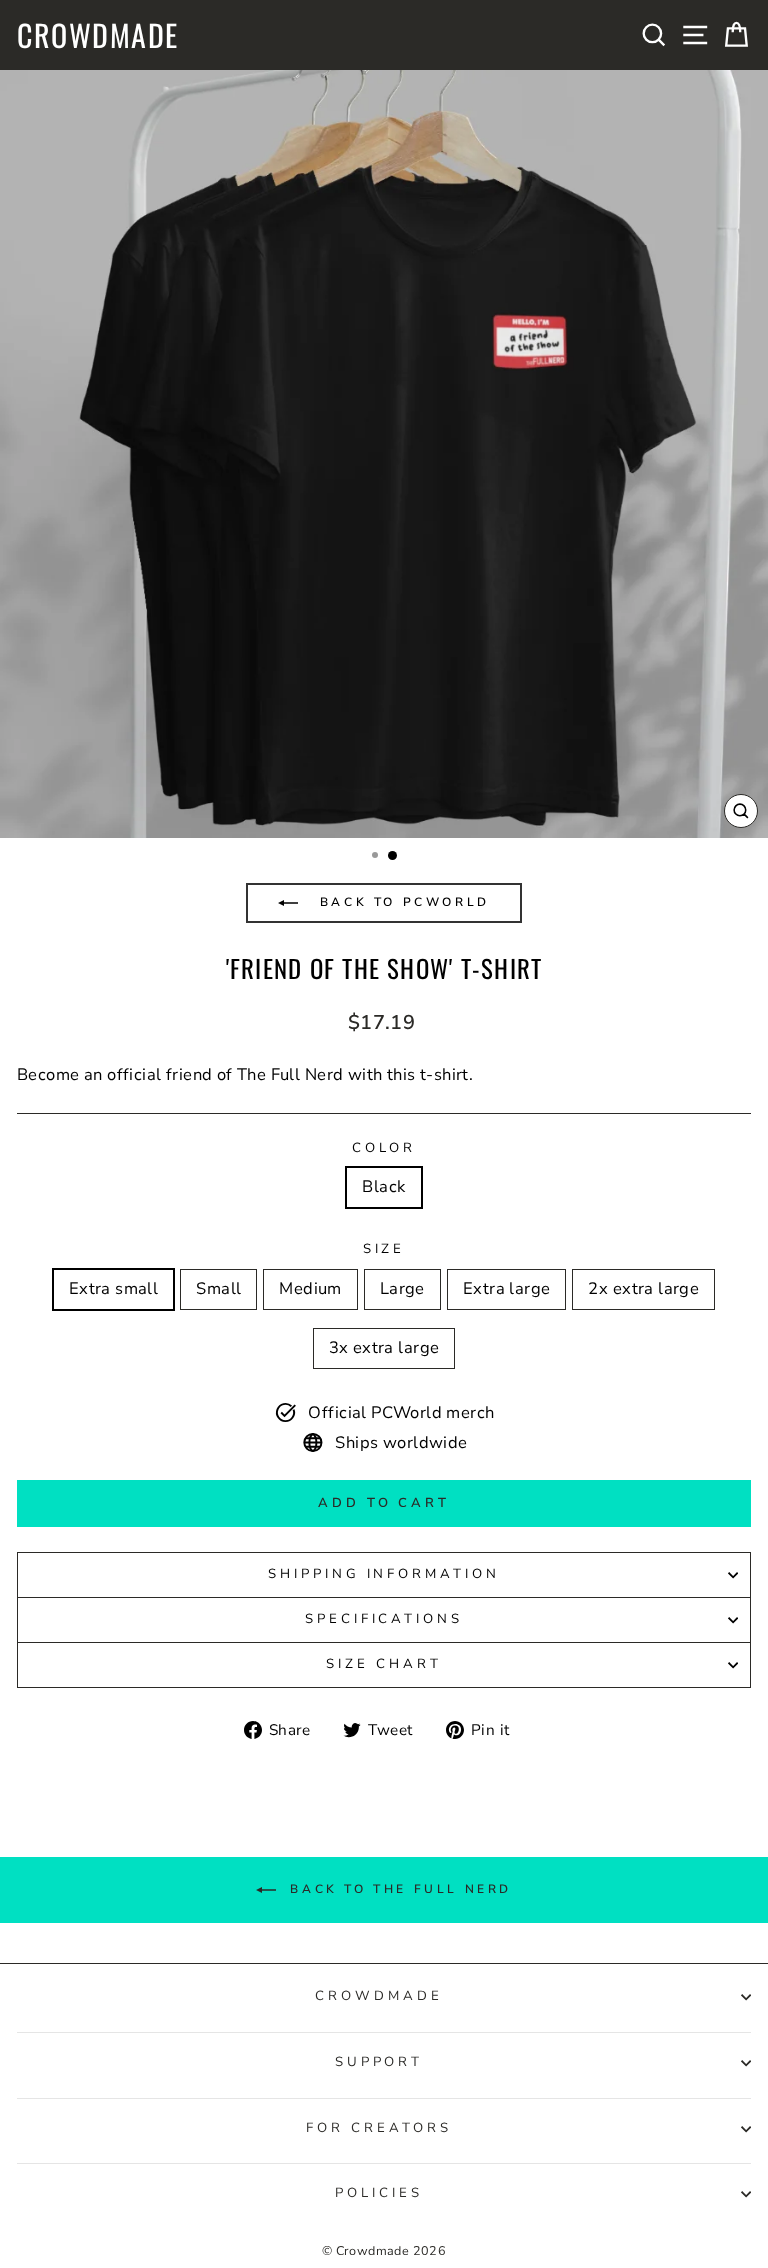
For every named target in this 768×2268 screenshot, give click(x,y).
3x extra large (384, 1347)
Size (384, 1249)
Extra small (114, 1288)
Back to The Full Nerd (398, 1889)
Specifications (384, 1619)
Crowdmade (98, 35)
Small (218, 1288)
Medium (310, 1288)
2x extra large (643, 1288)
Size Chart (384, 1664)
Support (379, 2062)
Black (383, 1186)
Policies (379, 2193)
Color (384, 1148)
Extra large (507, 1288)
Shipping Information (384, 1574)
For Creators (379, 2128)
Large (402, 1288)
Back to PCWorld (401, 902)
